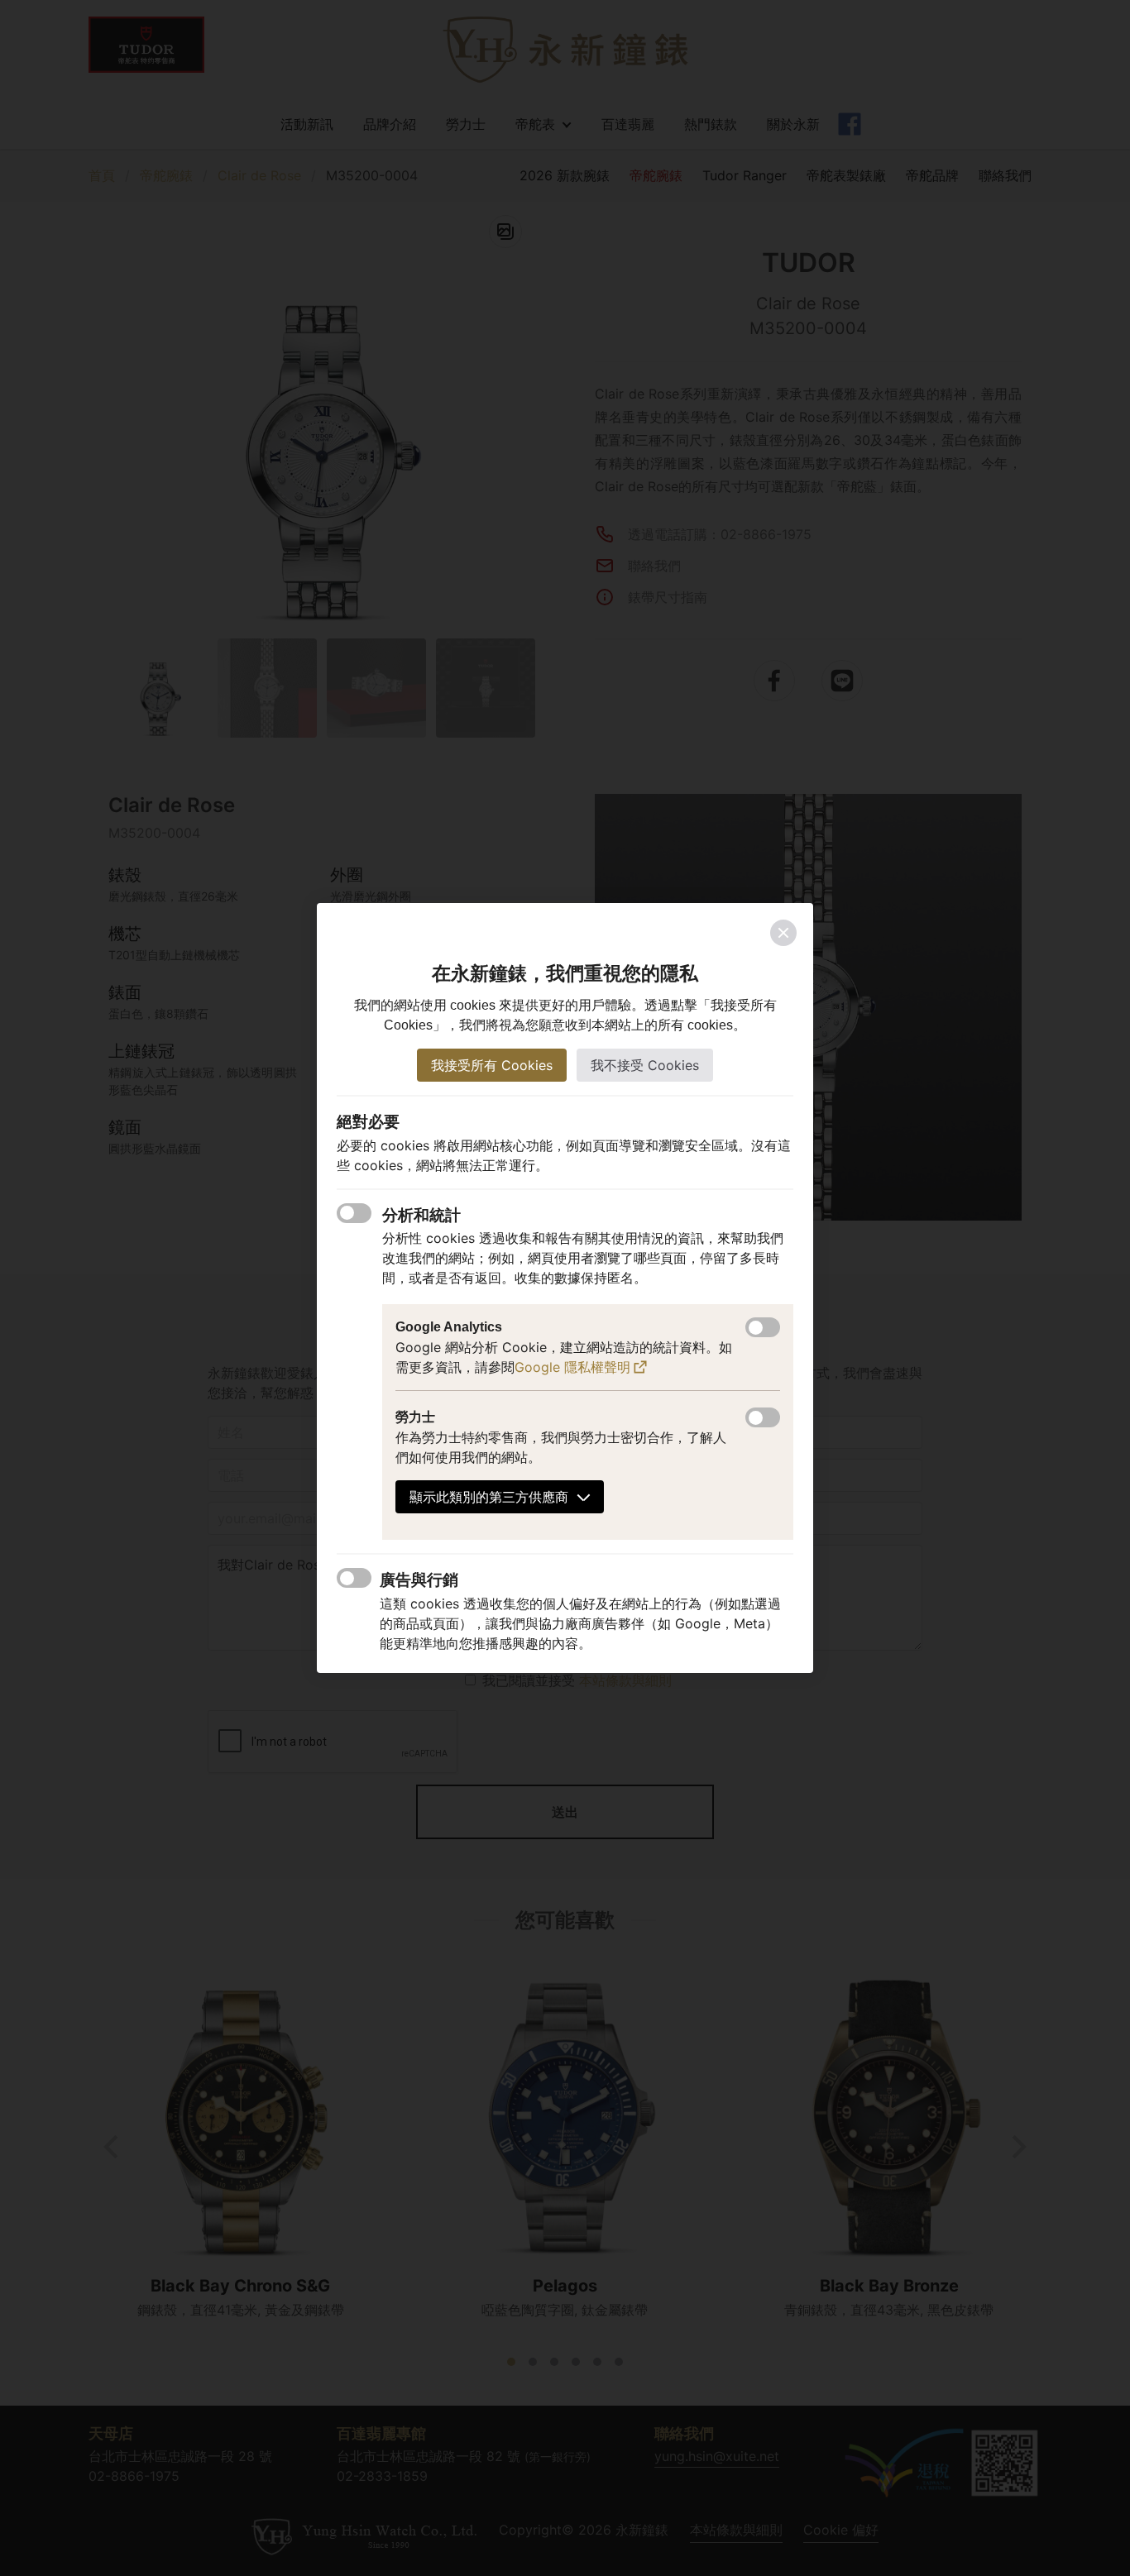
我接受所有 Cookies (492, 1065)
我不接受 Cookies (645, 1065)
